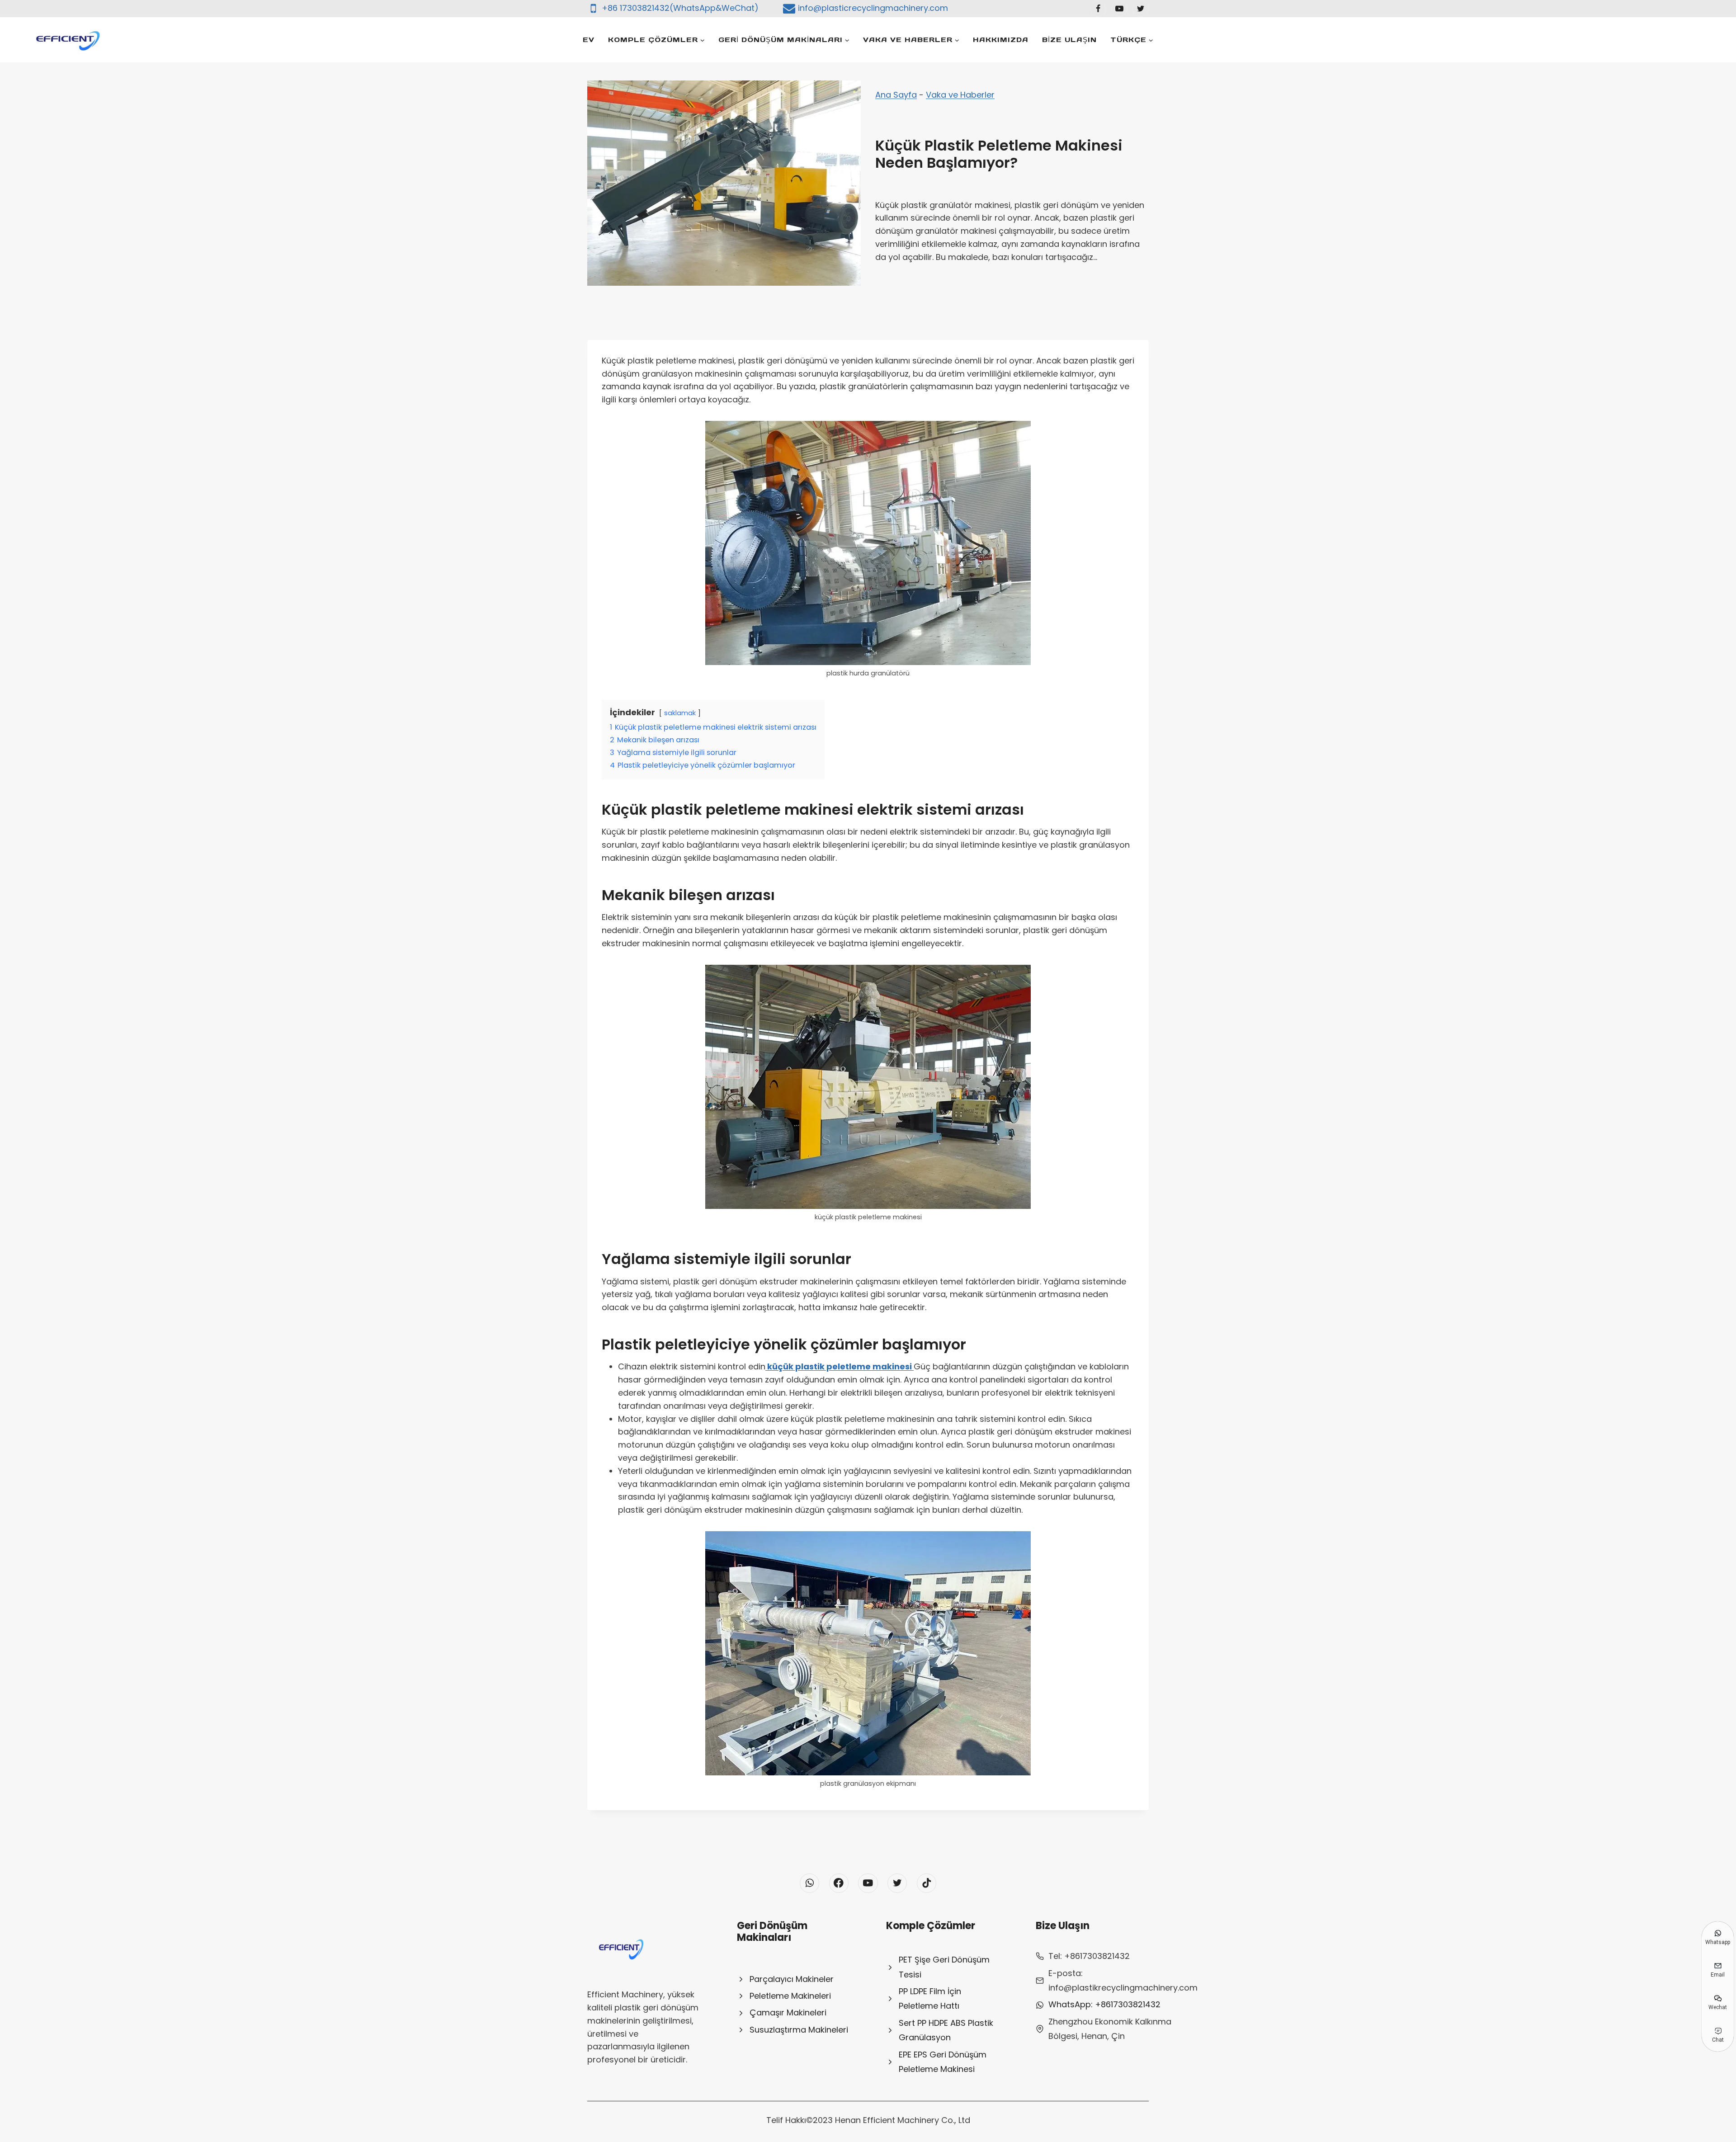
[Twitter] (1141, 9)
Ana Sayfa (896, 95)
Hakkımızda (1001, 40)
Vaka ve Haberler (960, 95)
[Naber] (809, 1883)
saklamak (680, 713)
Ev (589, 40)
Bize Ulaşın (1069, 40)
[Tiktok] (927, 1883)
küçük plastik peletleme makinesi (840, 1366)
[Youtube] (1119, 9)
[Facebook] (1098, 9)
